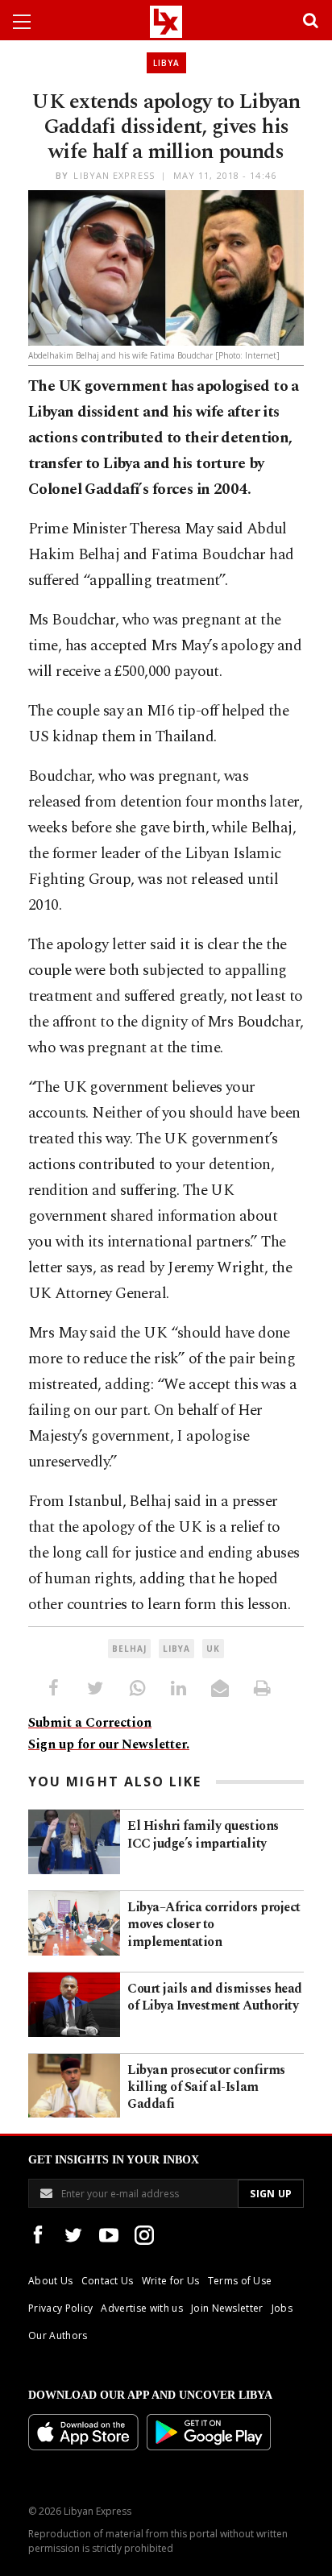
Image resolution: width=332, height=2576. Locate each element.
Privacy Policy (60, 2308)
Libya (166, 63)
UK (213, 1649)
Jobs (282, 2308)
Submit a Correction (90, 1723)
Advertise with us (141, 2308)
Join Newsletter (227, 2308)
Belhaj (129, 1649)
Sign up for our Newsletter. (109, 1744)
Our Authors (58, 2335)
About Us (51, 2281)
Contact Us (108, 2281)
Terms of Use (240, 2281)
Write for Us (171, 2281)
